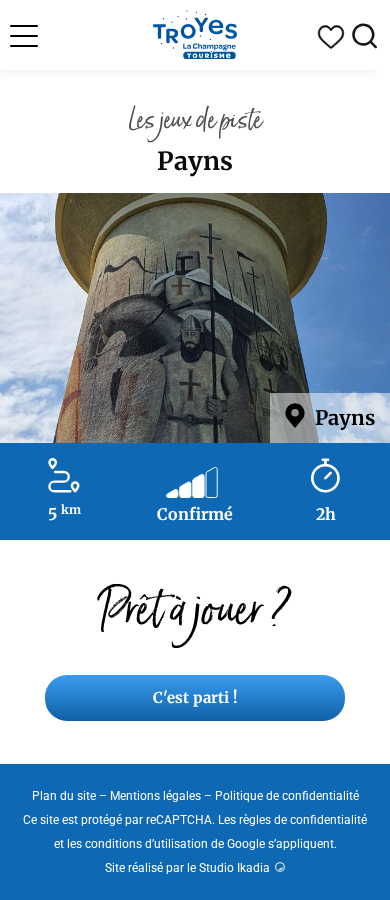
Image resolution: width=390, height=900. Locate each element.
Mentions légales (155, 796)
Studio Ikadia (234, 868)
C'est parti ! (195, 697)
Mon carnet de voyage (331, 37)
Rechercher (365, 37)
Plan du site (64, 796)
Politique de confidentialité (287, 796)
